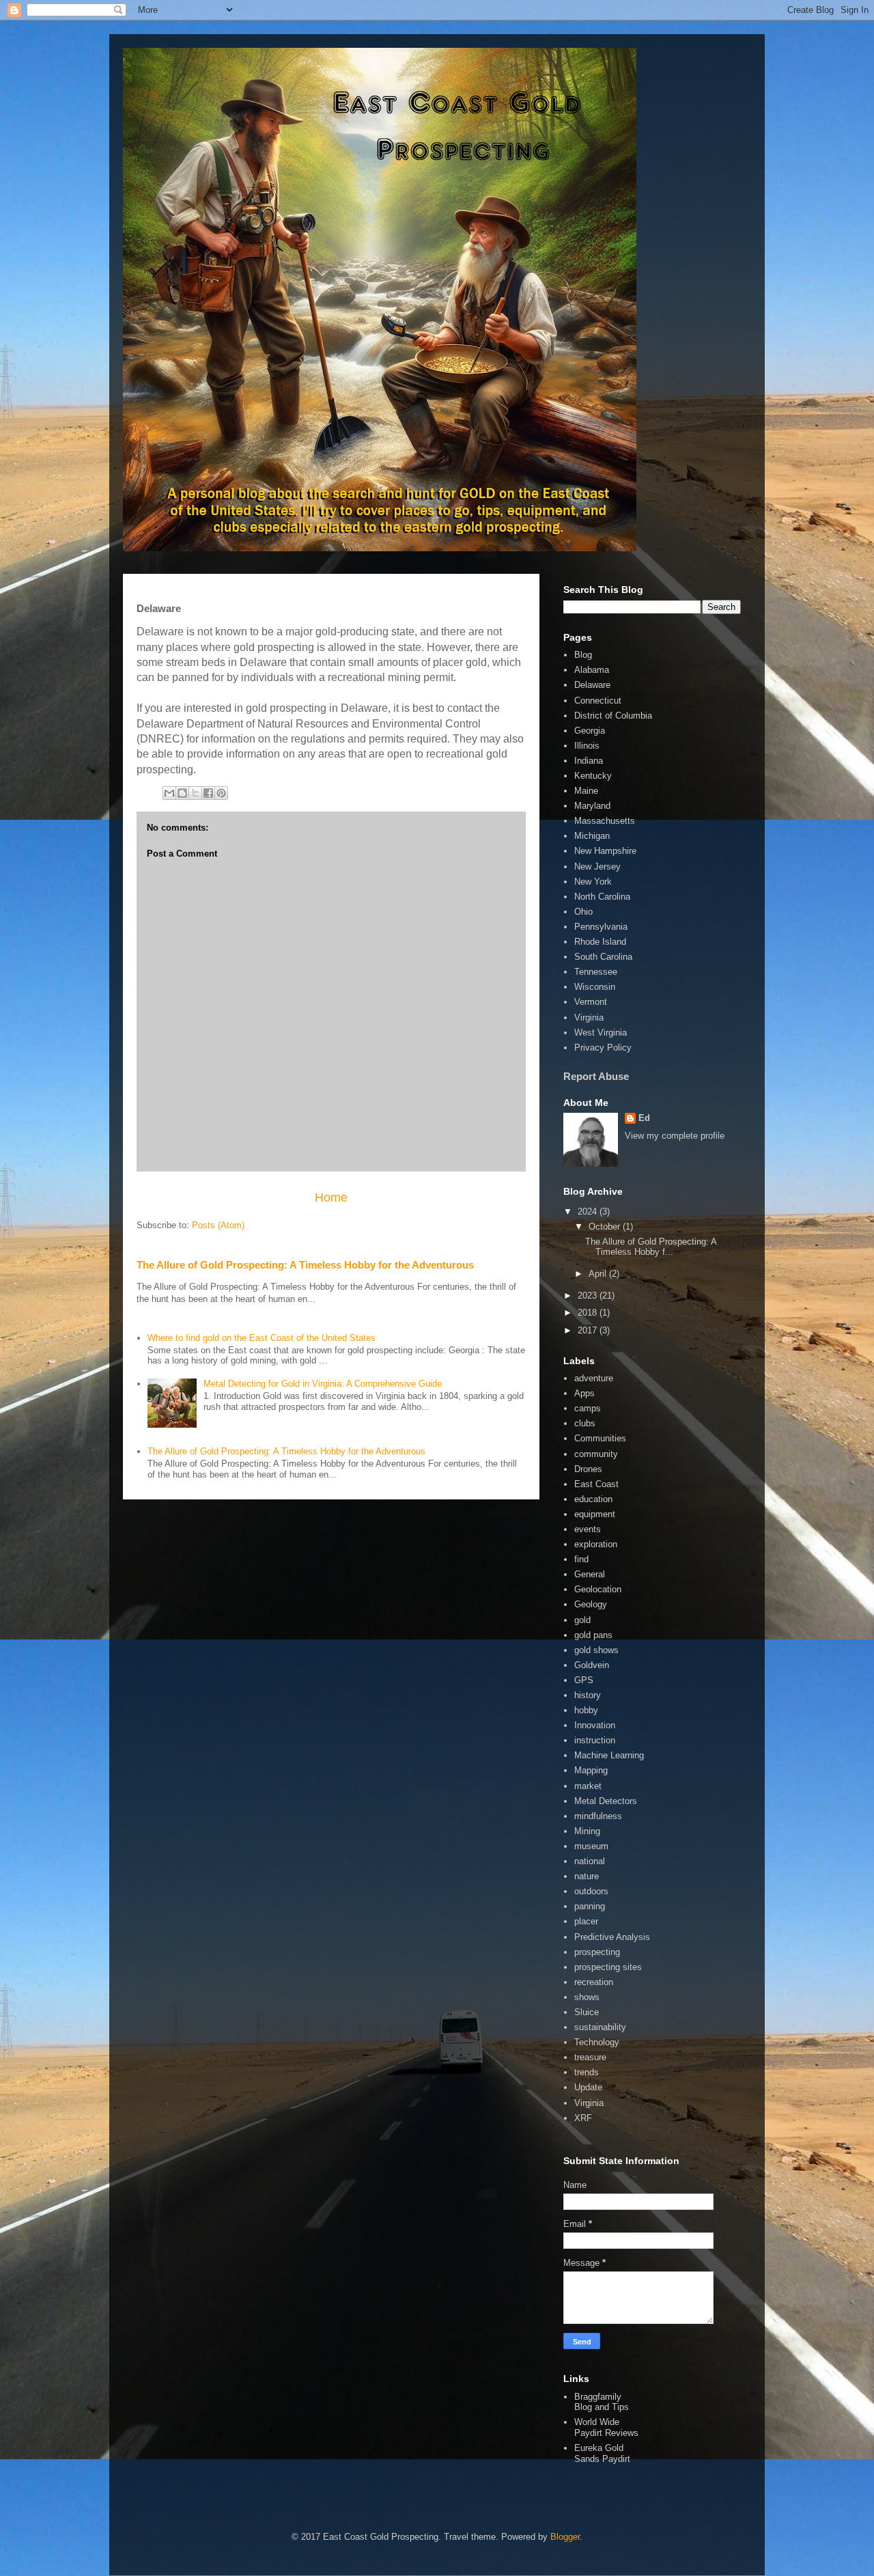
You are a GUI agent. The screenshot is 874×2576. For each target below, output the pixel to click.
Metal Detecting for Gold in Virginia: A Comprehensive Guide (323, 1384)
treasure (590, 2057)
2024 (589, 1211)
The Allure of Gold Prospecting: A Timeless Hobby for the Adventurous (305, 1265)
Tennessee (596, 972)
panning (590, 1906)
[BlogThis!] (182, 793)
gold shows (596, 1650)
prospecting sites (608, 1967)
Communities (600, 1438)
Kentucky (593, 776)
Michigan (592, 836)
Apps (584, 1393)
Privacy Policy (603, 1048)
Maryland (592, 806)
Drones (588, 1469)
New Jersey (597, 867)
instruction (595, 1740)
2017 (589, 1330)
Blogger (565, 2537)
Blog (583, 655)
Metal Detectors (606, 1801)
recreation (594, 1982)
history (588, 1695)
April (599, 1274)
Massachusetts (605, 821)
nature (587, 1876)
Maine (586, 791)
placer (586, 1921)
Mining (587, 1831)
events (588, 1529)
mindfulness (598, 1816)
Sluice (587, 2012)
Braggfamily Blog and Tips (602, 2402)
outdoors (591, 1891)
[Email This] (169, 793)
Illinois (587, 746)
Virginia (589, 1017)
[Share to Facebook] (208, 793)
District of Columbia (613, 716)
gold (582, 1620)
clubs (585, 1423)
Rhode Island (600, 942)
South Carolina (603, 957)
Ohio (583, 912)
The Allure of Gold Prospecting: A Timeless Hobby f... (651, 1247)
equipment (595, 1514)
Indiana (589, 761)
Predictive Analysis (612, 1937)
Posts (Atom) (218, 1225)
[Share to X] (195, 793)
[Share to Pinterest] (221, 793)
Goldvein (592, 1665)
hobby (586, 1710)
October (606, 1227)
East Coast (596, 1484)
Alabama (592, 670)
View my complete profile (675, 1136)
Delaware (592, 685)
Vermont (591, 1002)
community (596, 1454)
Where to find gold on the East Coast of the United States (262, 1338)
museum (591, 1846)
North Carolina (602, 897)
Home (331, 1197)
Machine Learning (609, 1755)
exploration (596, 1544)
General (590, 1574)
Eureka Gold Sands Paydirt (602, 2453)
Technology (597, 2042)
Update (588, 2087)
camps (588, 1408)
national (590, 1861)
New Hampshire (605, 851)
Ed (644, 1118)
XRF (583, 2118)
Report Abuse (596, 1076)
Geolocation (598, 1589)
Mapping (591, 1770)
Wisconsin (595, 987)
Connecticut (598, 701)
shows (587, 1997)
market (588, 1786)
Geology (591, 1604)
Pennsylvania (601, 927)
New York (593, 882)
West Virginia (601, 1033)
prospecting (597, 1952)
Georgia (590, 731)
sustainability (600, 2027)
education (593, 1499)
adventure (594, 1378)
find (581, 1559)
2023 (589, 1296)
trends (587, 2072)
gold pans (593, 1635)
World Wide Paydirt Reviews (606, 2427)
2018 (589, 1313)
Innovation (595, 1725)
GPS (584, 1680)
